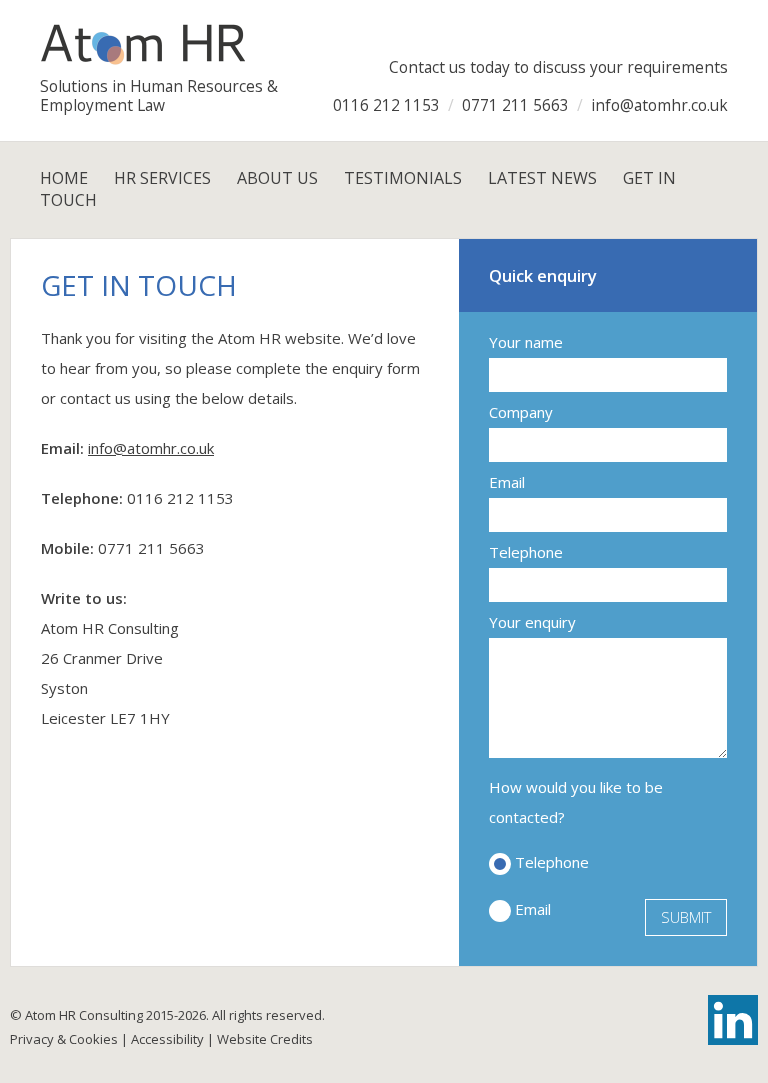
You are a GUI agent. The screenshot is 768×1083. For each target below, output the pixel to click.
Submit (686, 917)
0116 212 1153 (180, 498)
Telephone (526, 552)
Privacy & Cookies (64, 1039)
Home (64, 178)
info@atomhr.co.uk (151, 448)
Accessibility (167, 1039)
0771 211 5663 (151, 548)
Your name (526, 342)
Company (521, 412)
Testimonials (403, 178)
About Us (277, 178)
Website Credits (265, 1039)
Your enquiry (532, 622)
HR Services (162, 178)
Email (507, 482)
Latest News (542, 178)
